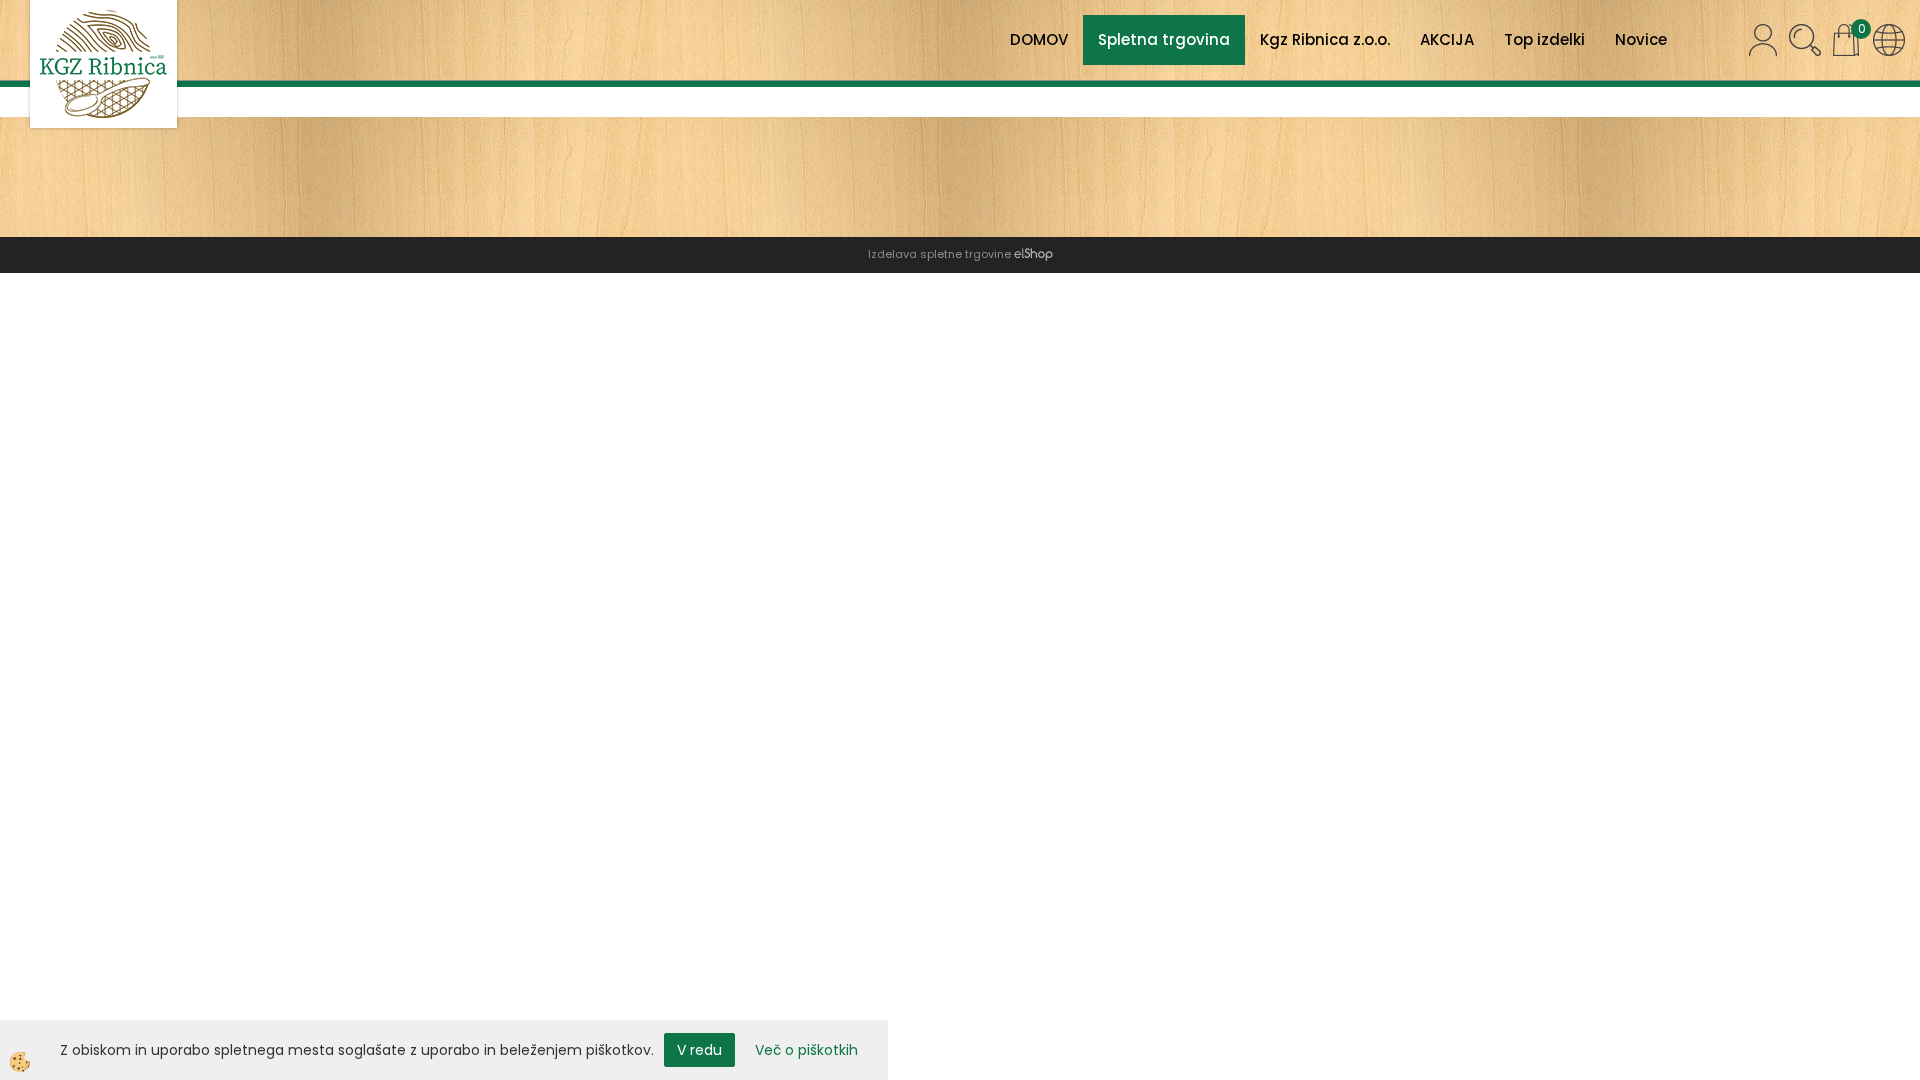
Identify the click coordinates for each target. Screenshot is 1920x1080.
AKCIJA (1447, 39)
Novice (1641, 39)
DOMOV (1039, 39)
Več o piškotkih (806, 1050)
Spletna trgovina (1164, 39)
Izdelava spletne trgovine (939, 254)
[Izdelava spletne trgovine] (1033, 254)
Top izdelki (1544, 39)
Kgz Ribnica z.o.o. (1325, 39)
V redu (699, 1050)
